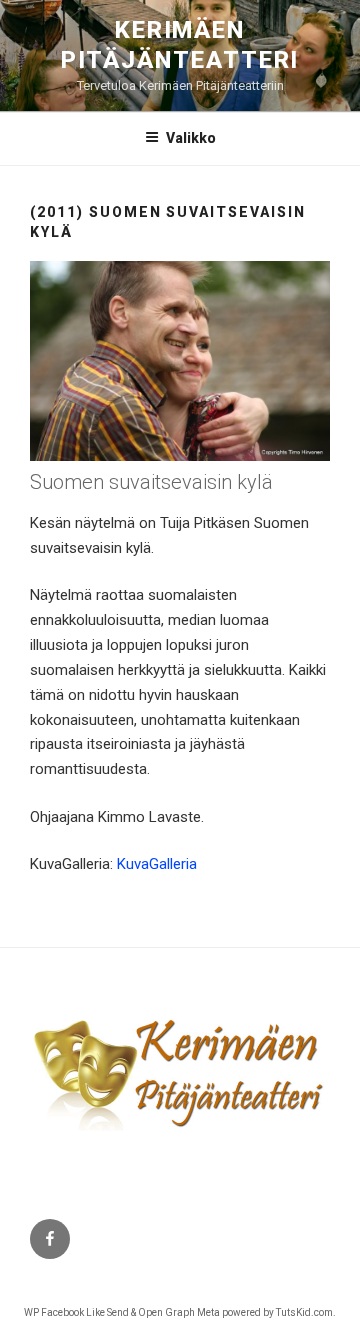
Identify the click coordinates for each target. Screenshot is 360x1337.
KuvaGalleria (157, 864)
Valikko (191, 138)
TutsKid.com (304, 1312)
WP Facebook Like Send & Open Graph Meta (122, 1312)
